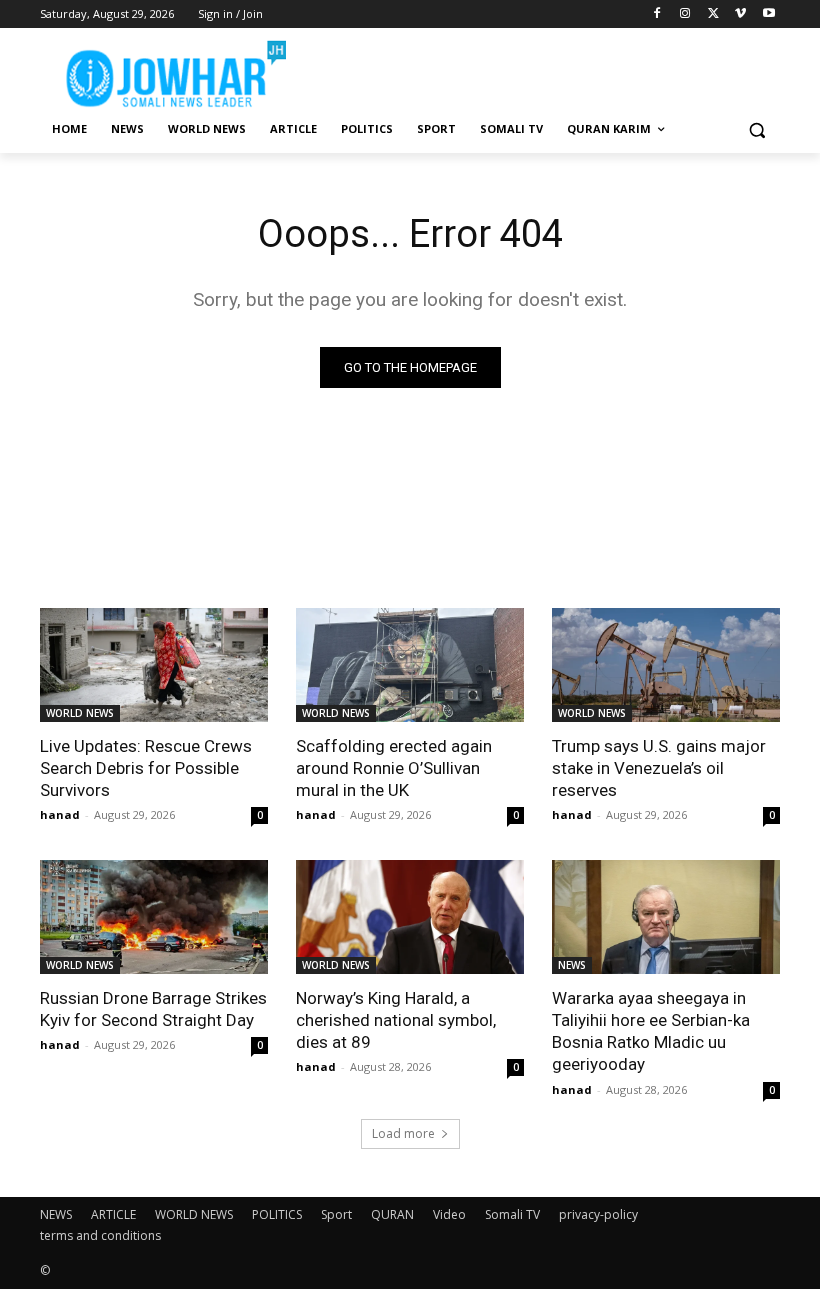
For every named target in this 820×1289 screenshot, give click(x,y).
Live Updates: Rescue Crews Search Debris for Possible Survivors (146, 768)
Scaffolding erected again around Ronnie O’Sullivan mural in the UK (394, 768)
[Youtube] (768, 14)
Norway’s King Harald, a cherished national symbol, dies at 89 (396, 1020)
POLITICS (277, 1214)
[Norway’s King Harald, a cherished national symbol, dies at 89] (410, 917)
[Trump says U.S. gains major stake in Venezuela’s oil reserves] (666, 665)
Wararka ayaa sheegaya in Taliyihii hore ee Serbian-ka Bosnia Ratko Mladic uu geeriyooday (651, 1031)
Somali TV (512, 1214)
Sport (336, 1214)
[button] (756, 129)
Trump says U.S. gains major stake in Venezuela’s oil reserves (659, 768)
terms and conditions (100, 1235)
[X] (713, 14)
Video (449, 1214)
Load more (403, 1133)
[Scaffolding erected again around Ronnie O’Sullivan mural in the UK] (410, 665)
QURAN (392, 1214)
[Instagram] (685, 14)
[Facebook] (657, 14)
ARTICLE (113, 1214)
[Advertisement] (546, 70)
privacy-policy (598, 1214)
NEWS (572, 965)
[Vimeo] (740, 14)
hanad (60, 814)
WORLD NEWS (80, 713)
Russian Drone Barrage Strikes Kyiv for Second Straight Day (153, 1009)
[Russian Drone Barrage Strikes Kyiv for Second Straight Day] (154, 917)
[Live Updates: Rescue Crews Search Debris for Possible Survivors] (154, 665)
